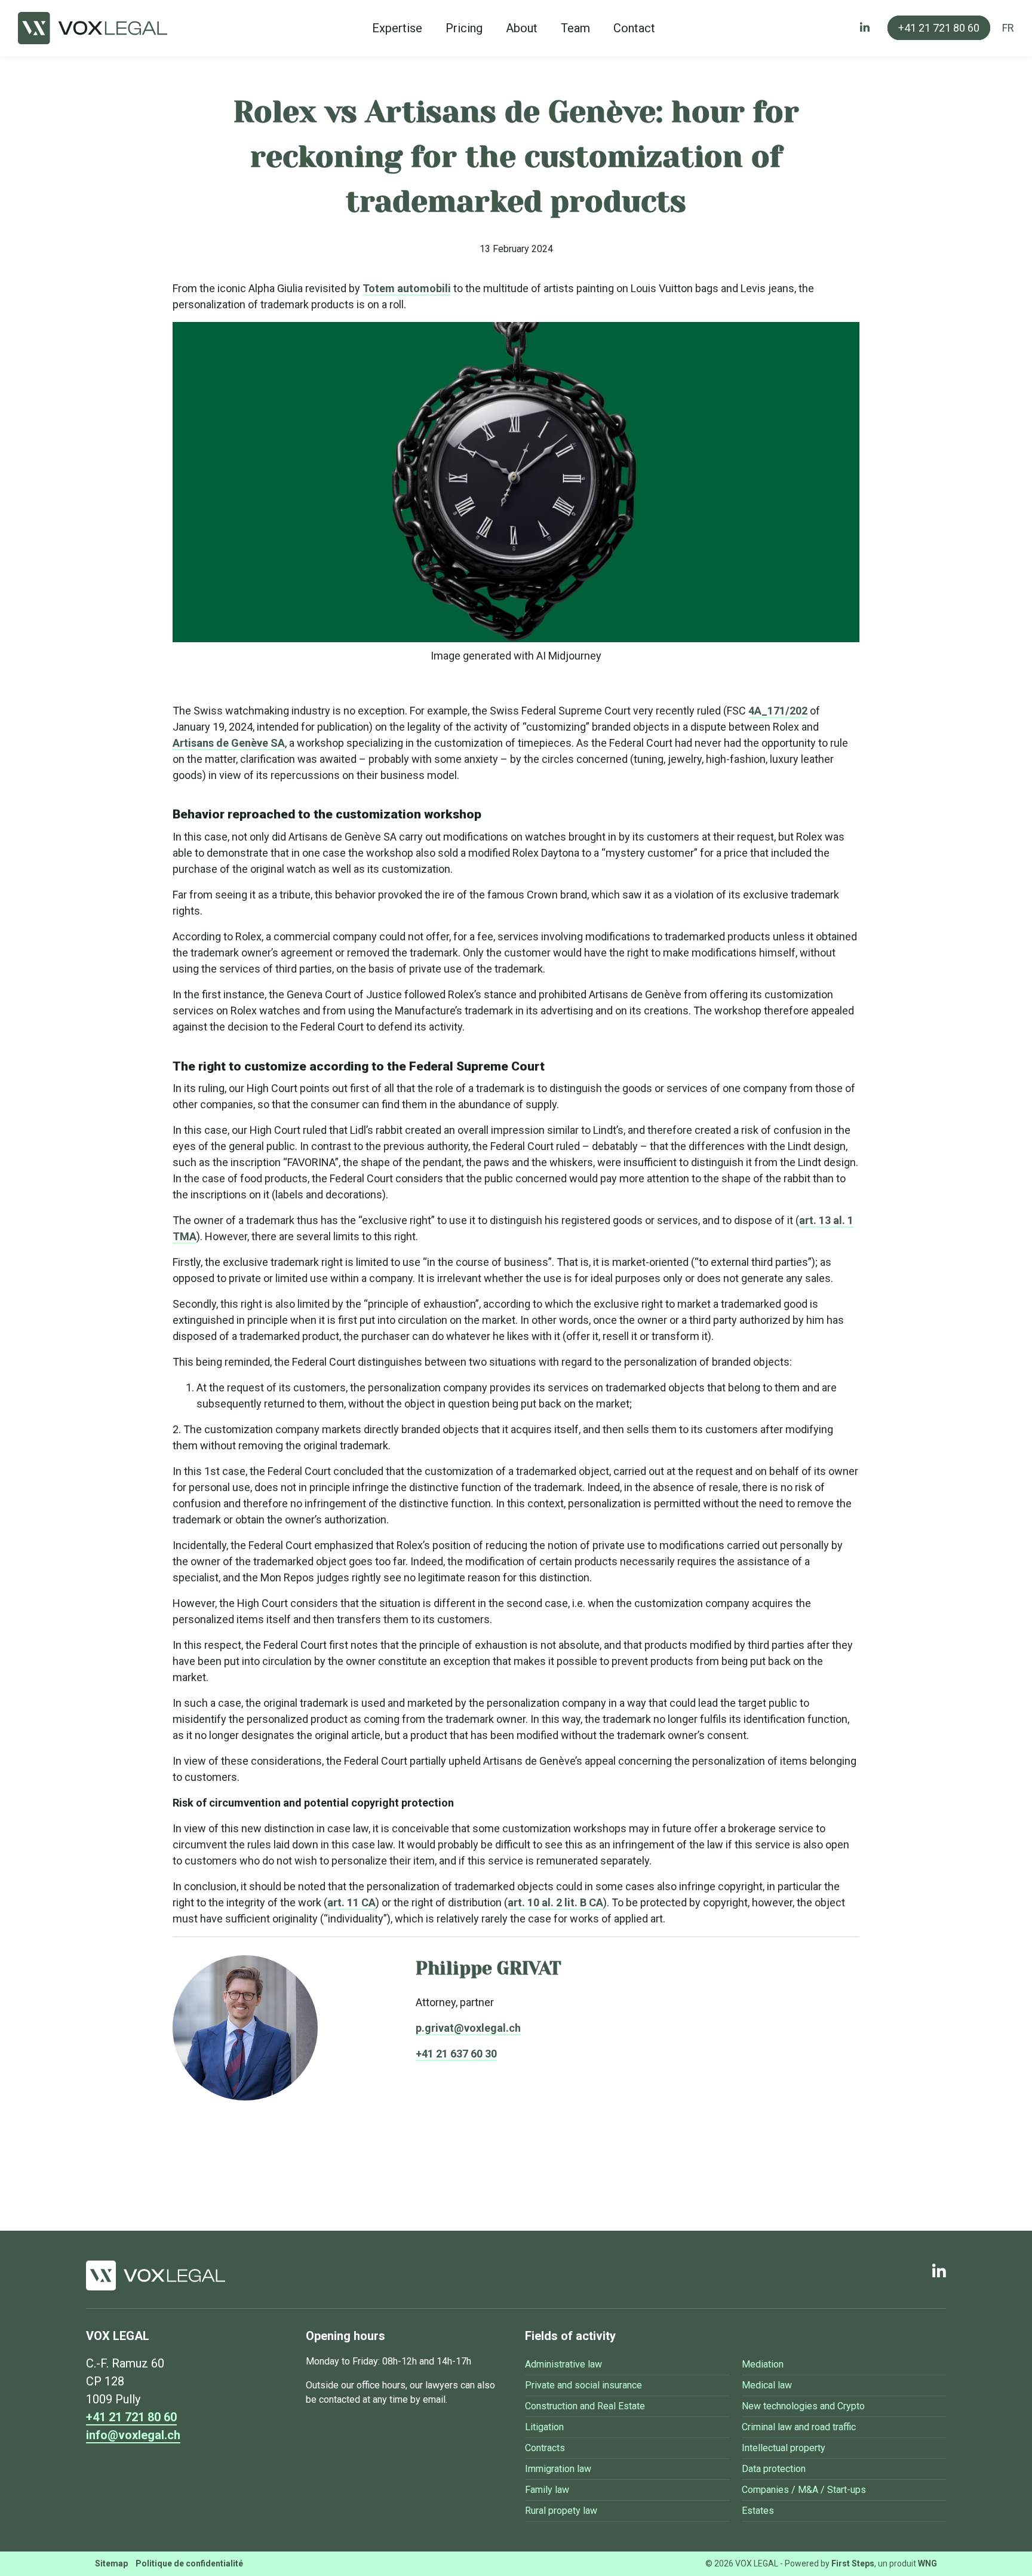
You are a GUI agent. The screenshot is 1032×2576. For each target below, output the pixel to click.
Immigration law (558, 2469)
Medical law (767, 2385)
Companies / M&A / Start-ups (804, 2490)
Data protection (774, 2469)
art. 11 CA (351, 1902)
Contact (634, 28)
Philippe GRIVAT (489, 1968)
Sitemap (111, 2563)
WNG (927, 2563)
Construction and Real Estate (585, 2406)
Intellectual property (784, 2448)
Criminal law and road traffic (799, 2427)
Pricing (464, 28)
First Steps (853, 2563)
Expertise (397, 28)
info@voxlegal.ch (133, 2435)
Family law (547, 2490)
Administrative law (563, 2364)
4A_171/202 (778, 711)
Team (575, 28)
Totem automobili (407, 288)
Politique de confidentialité (189, 2563)
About (522, 28)
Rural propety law (561, 2511)
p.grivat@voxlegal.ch (468, 2028)
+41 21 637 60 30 (456, 2054)
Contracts (545, 2448)
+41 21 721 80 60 (939, 28)
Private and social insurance (583, 2385)
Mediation (763, 2364)
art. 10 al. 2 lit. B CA (555, 1902)
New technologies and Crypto (803, 2406)
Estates (758, 2511)
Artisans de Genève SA (229, 743)
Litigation (544, 2427)
